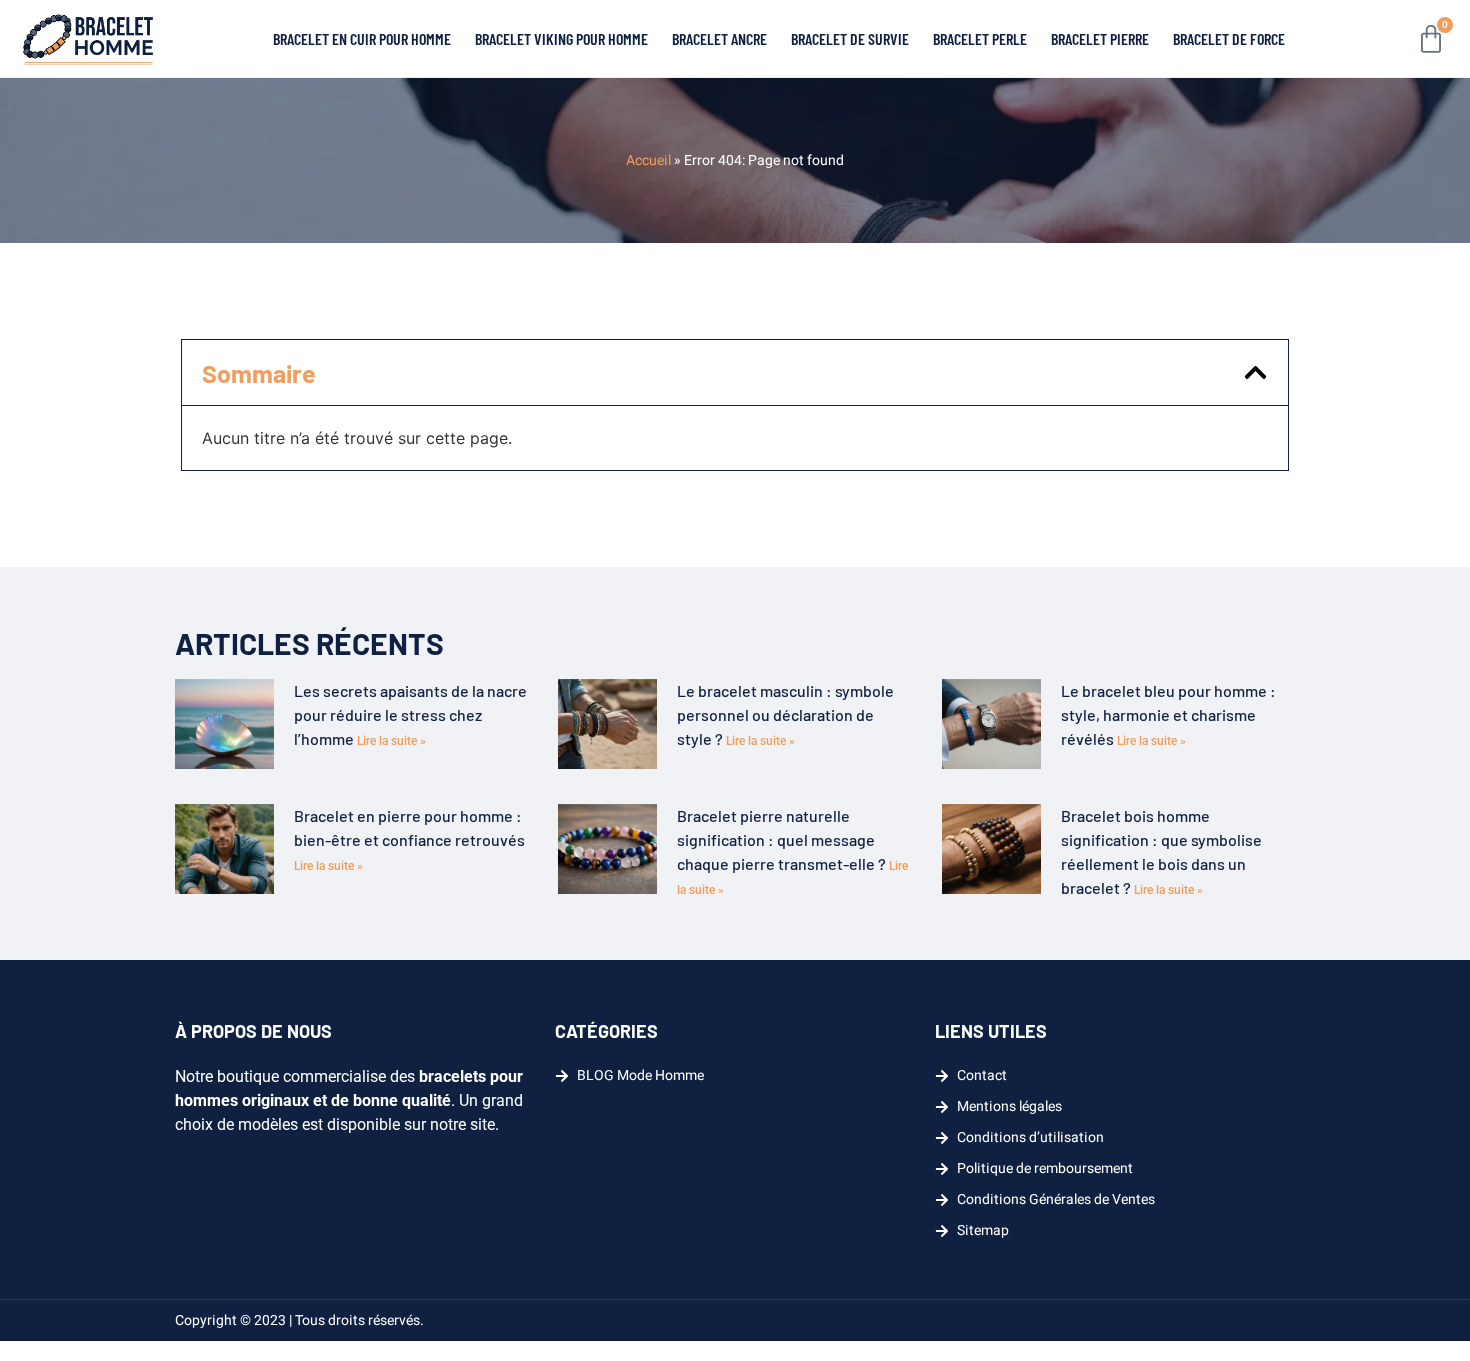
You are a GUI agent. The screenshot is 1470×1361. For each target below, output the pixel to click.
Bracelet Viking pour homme (561, 38)
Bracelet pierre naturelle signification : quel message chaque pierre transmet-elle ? (783, 839)
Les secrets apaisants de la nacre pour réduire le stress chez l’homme (410, 714)
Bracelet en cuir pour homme (362, 38)
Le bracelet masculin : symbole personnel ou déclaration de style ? (785, 714)
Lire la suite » (391, 741)
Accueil (648, 160)
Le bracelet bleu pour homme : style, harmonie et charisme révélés (1168, 714)
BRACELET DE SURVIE (850, 38)
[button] (1255, 372)
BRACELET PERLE (980, 38)
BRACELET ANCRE (719, 38)
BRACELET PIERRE (1100, 38)
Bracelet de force (1229, 38)
